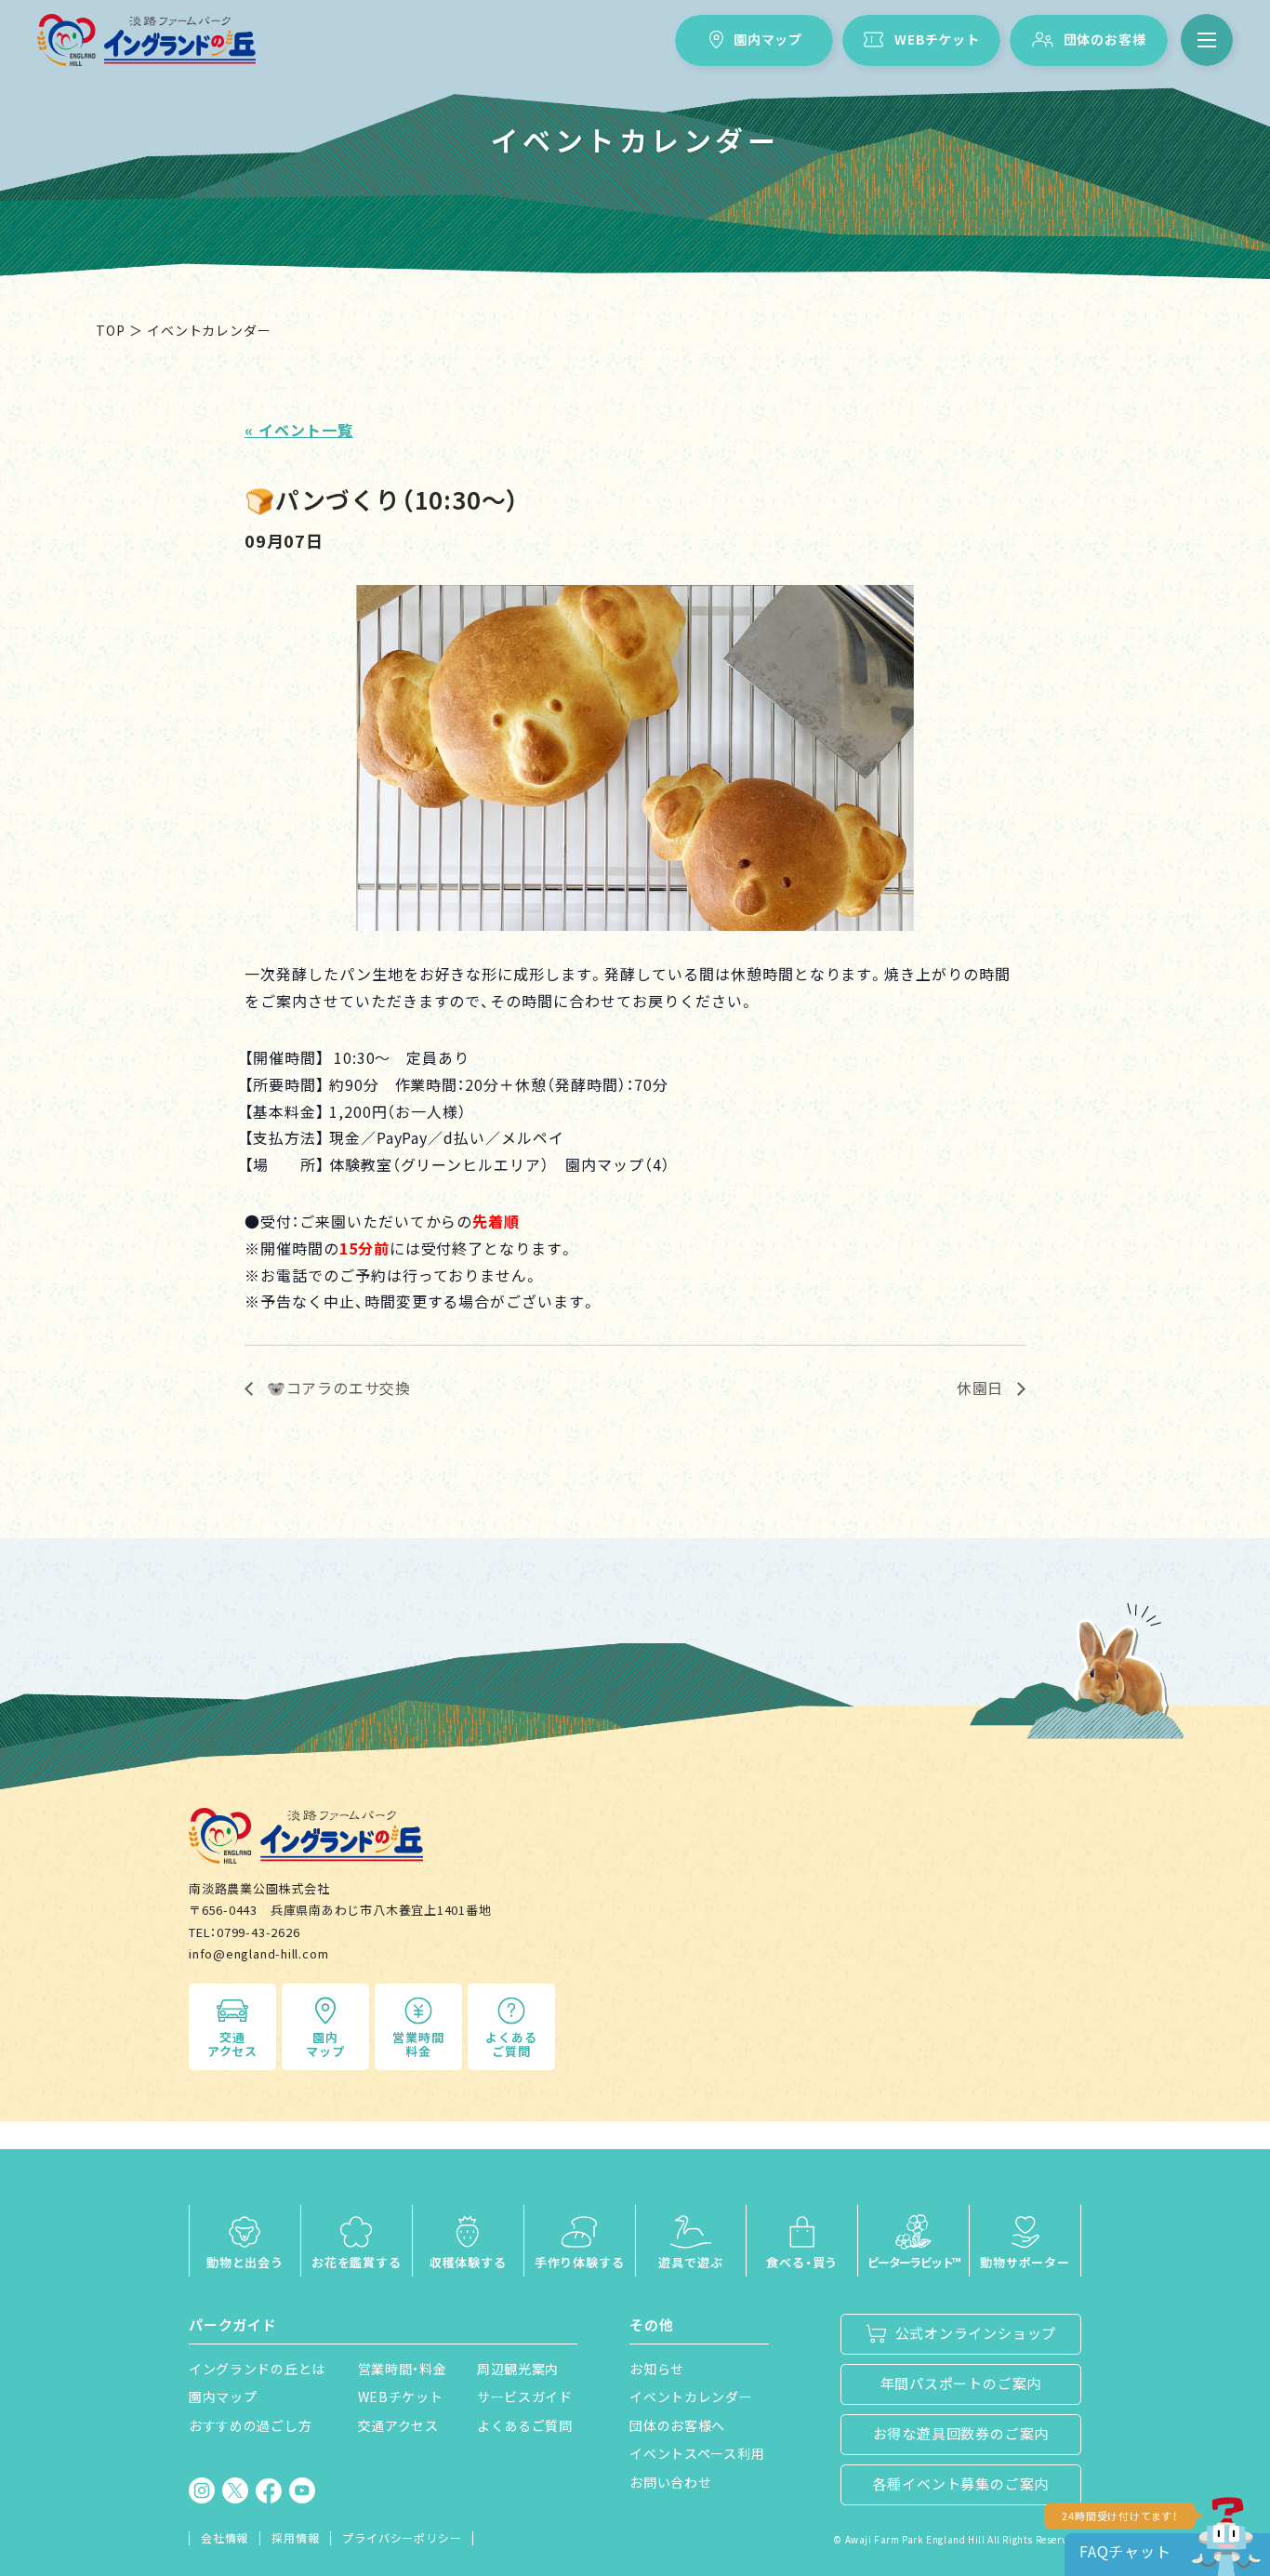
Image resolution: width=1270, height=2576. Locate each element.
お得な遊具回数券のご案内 (961, 2433)
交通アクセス (232, 2045)
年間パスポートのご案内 (961, 2383)
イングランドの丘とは (257, 2369)
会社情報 (225, 2538)
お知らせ (657, 2369)
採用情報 (295, 2538)
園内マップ (768, 39)
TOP (110, 330)
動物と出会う (245, 2262)
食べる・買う (802, 2262)
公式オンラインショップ (976, 2333)
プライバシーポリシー (402, 2538)
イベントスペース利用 (697, 2453)
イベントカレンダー (691, 2397)
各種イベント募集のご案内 (961, 2483)
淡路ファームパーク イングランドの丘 (146, 40)
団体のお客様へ (677, 2425)
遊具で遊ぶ (690, 2262)
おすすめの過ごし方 (250, 2425)
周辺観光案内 (518, 2369)
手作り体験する (580, 2262)
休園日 (982, 1388)
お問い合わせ (670, 2482)
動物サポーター (1025, 2262)
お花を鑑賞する (357, 2262)
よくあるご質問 (511, 2045)
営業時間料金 (418, 2045)
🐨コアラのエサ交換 (337, 1388)
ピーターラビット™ (914, 2262)
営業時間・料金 (403, 2369)
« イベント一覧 (299, 430)
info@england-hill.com (258, 1953)
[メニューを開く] (1207, 40)
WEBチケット (937, 39)
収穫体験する (468, 2262)
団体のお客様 (1105, 39)
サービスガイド (525, 2397)
